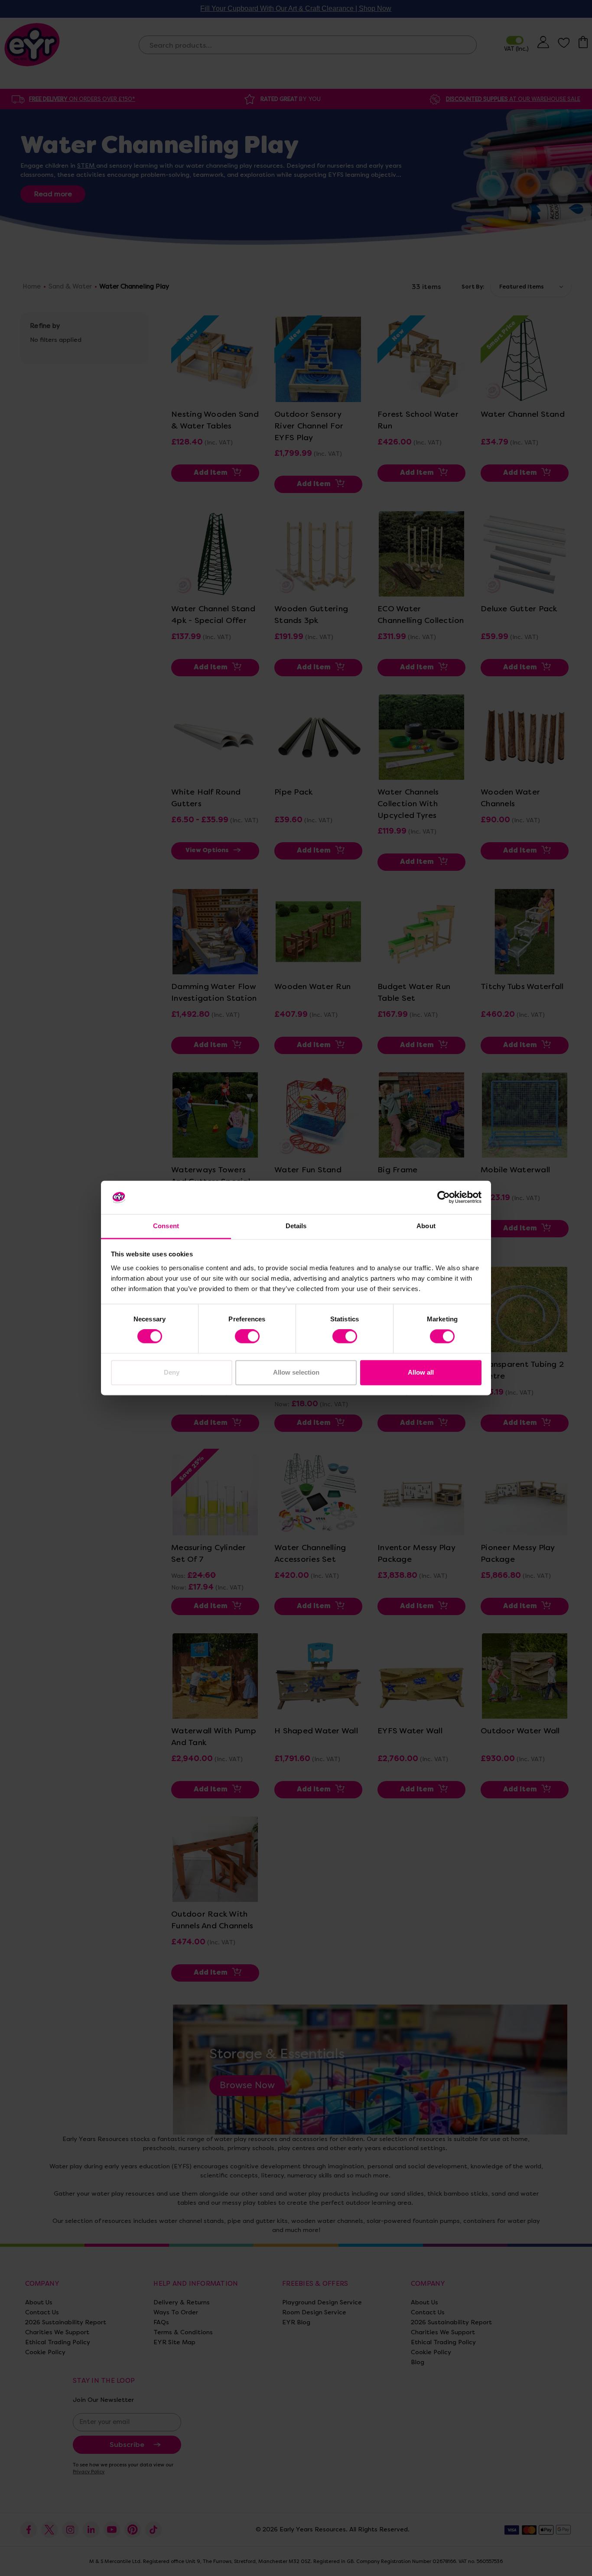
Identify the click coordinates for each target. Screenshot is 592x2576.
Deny (172, 1372)
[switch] (247, 1337)
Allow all (421, 1372)
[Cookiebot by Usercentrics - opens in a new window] (444, 1197)
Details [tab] (296, 1226)
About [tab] (426, 1226)
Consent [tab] (166, 1226)
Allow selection (296, 1372)
